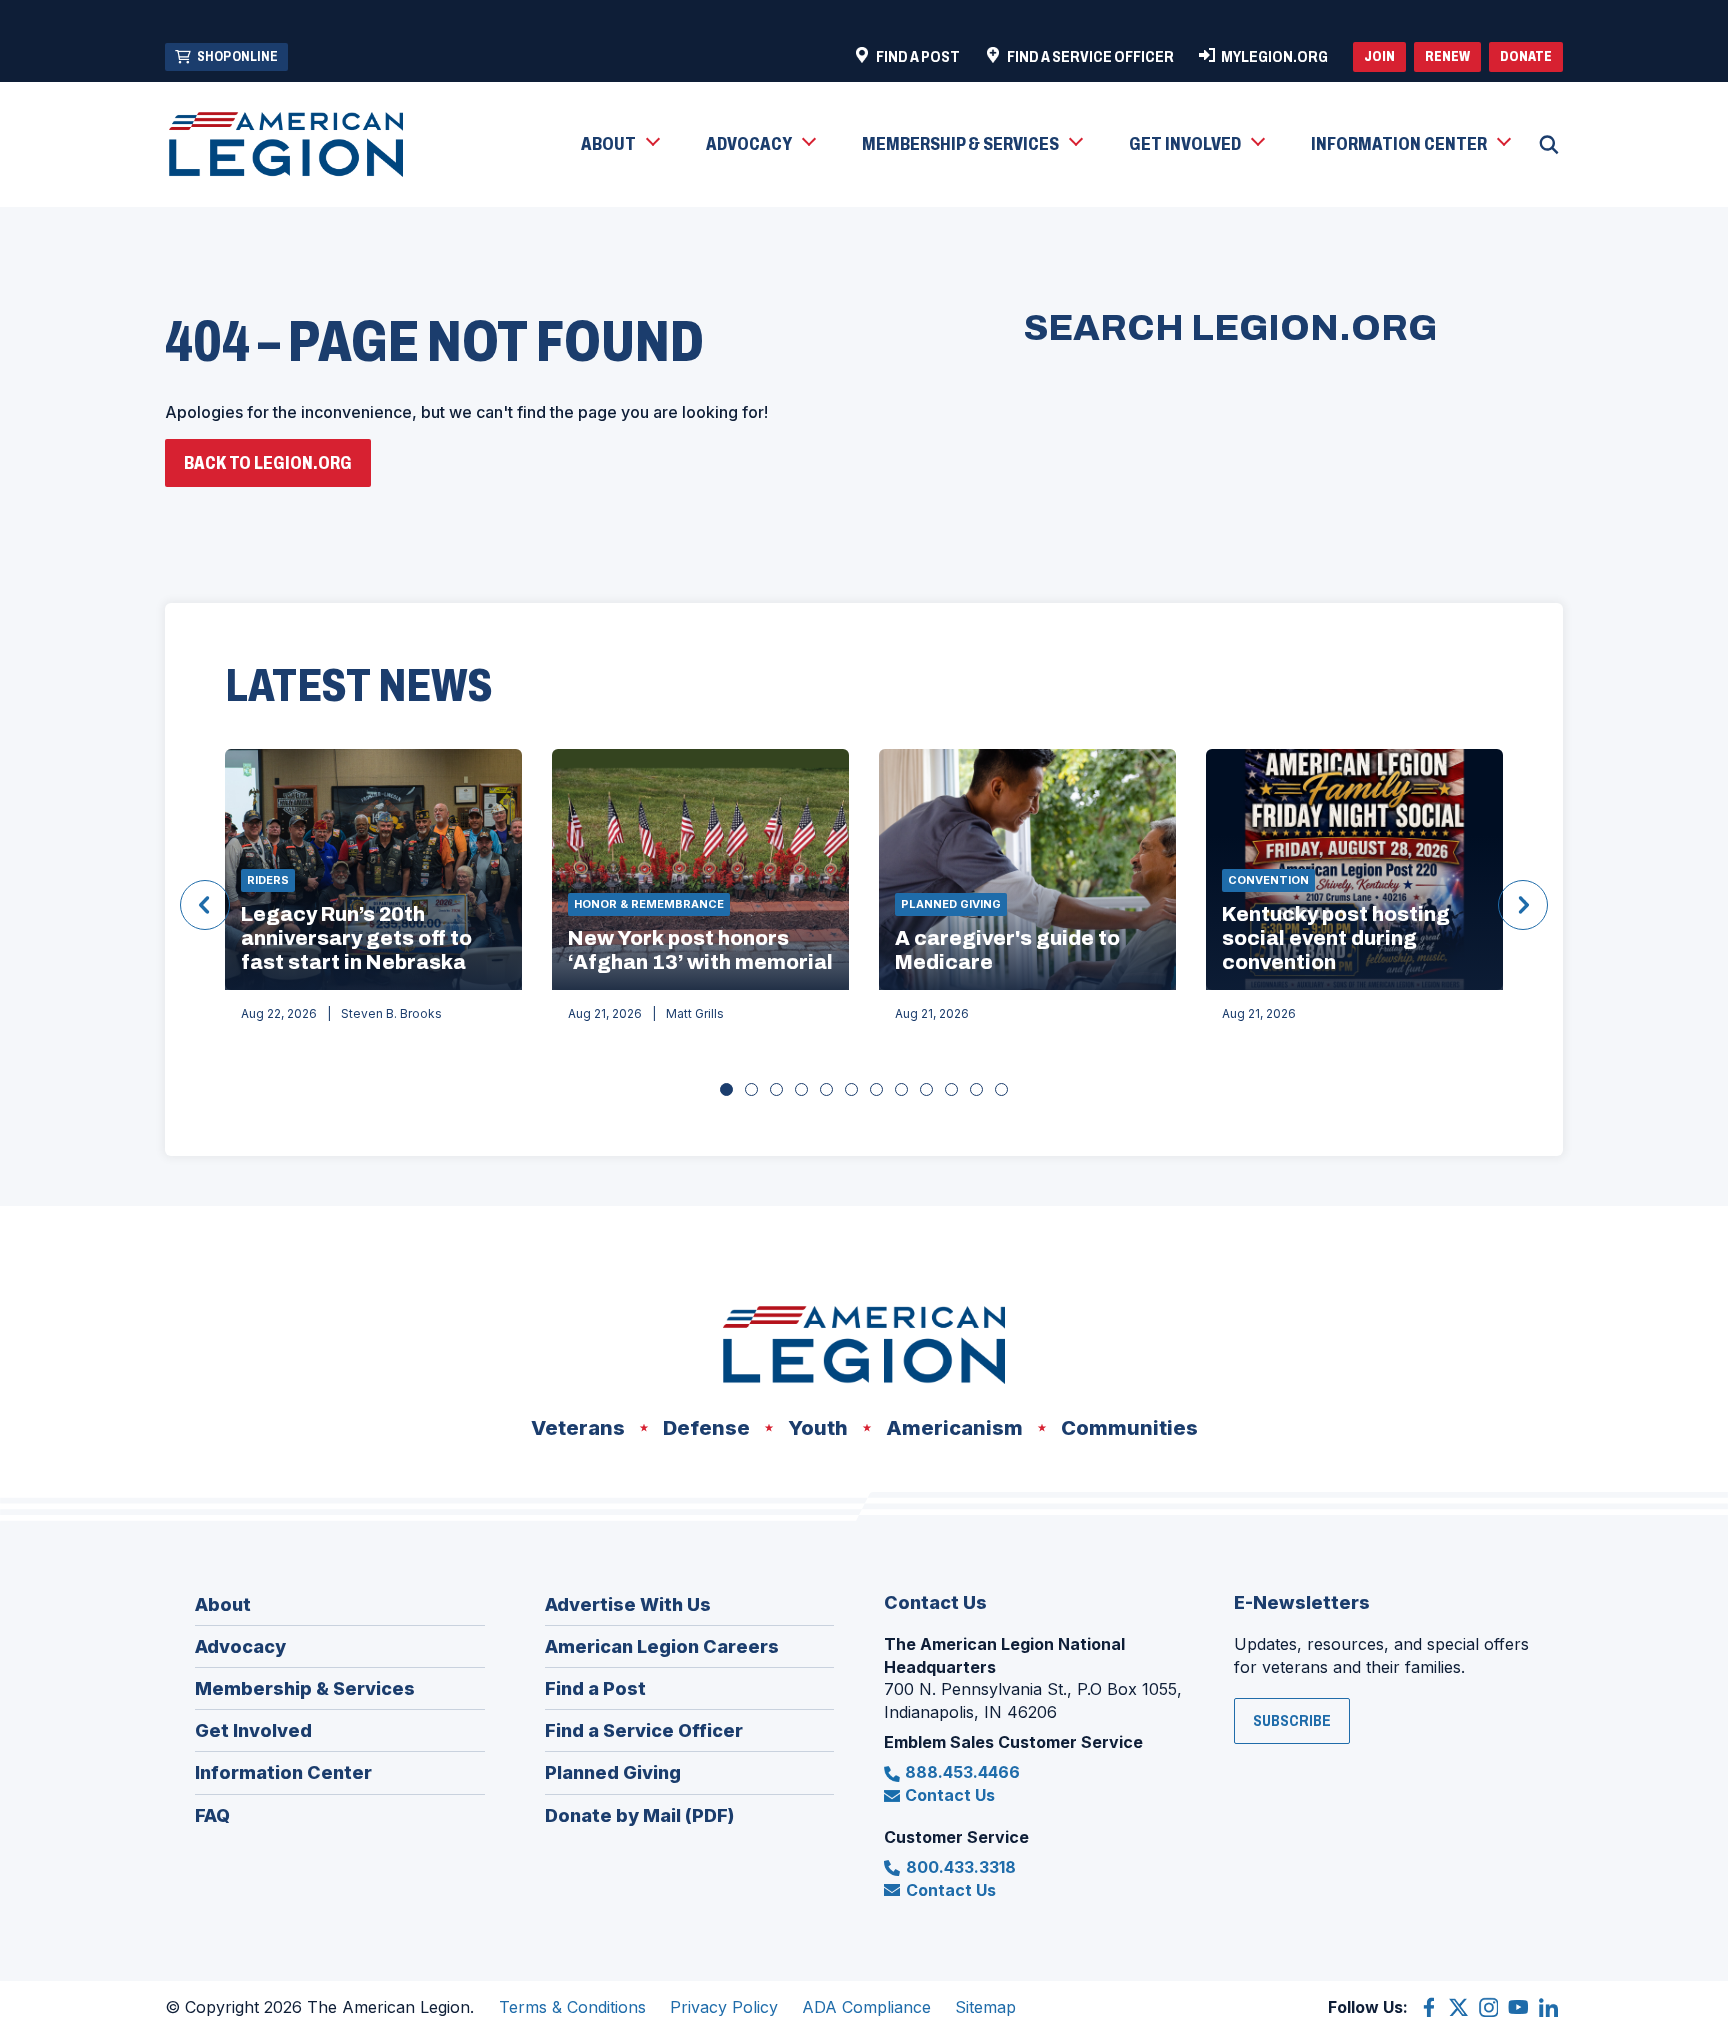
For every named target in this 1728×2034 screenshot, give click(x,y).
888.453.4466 (962, 1772)
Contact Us (950, 1795)
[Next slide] (1523, 905)
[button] (619, 145)
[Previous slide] (205, 905)
